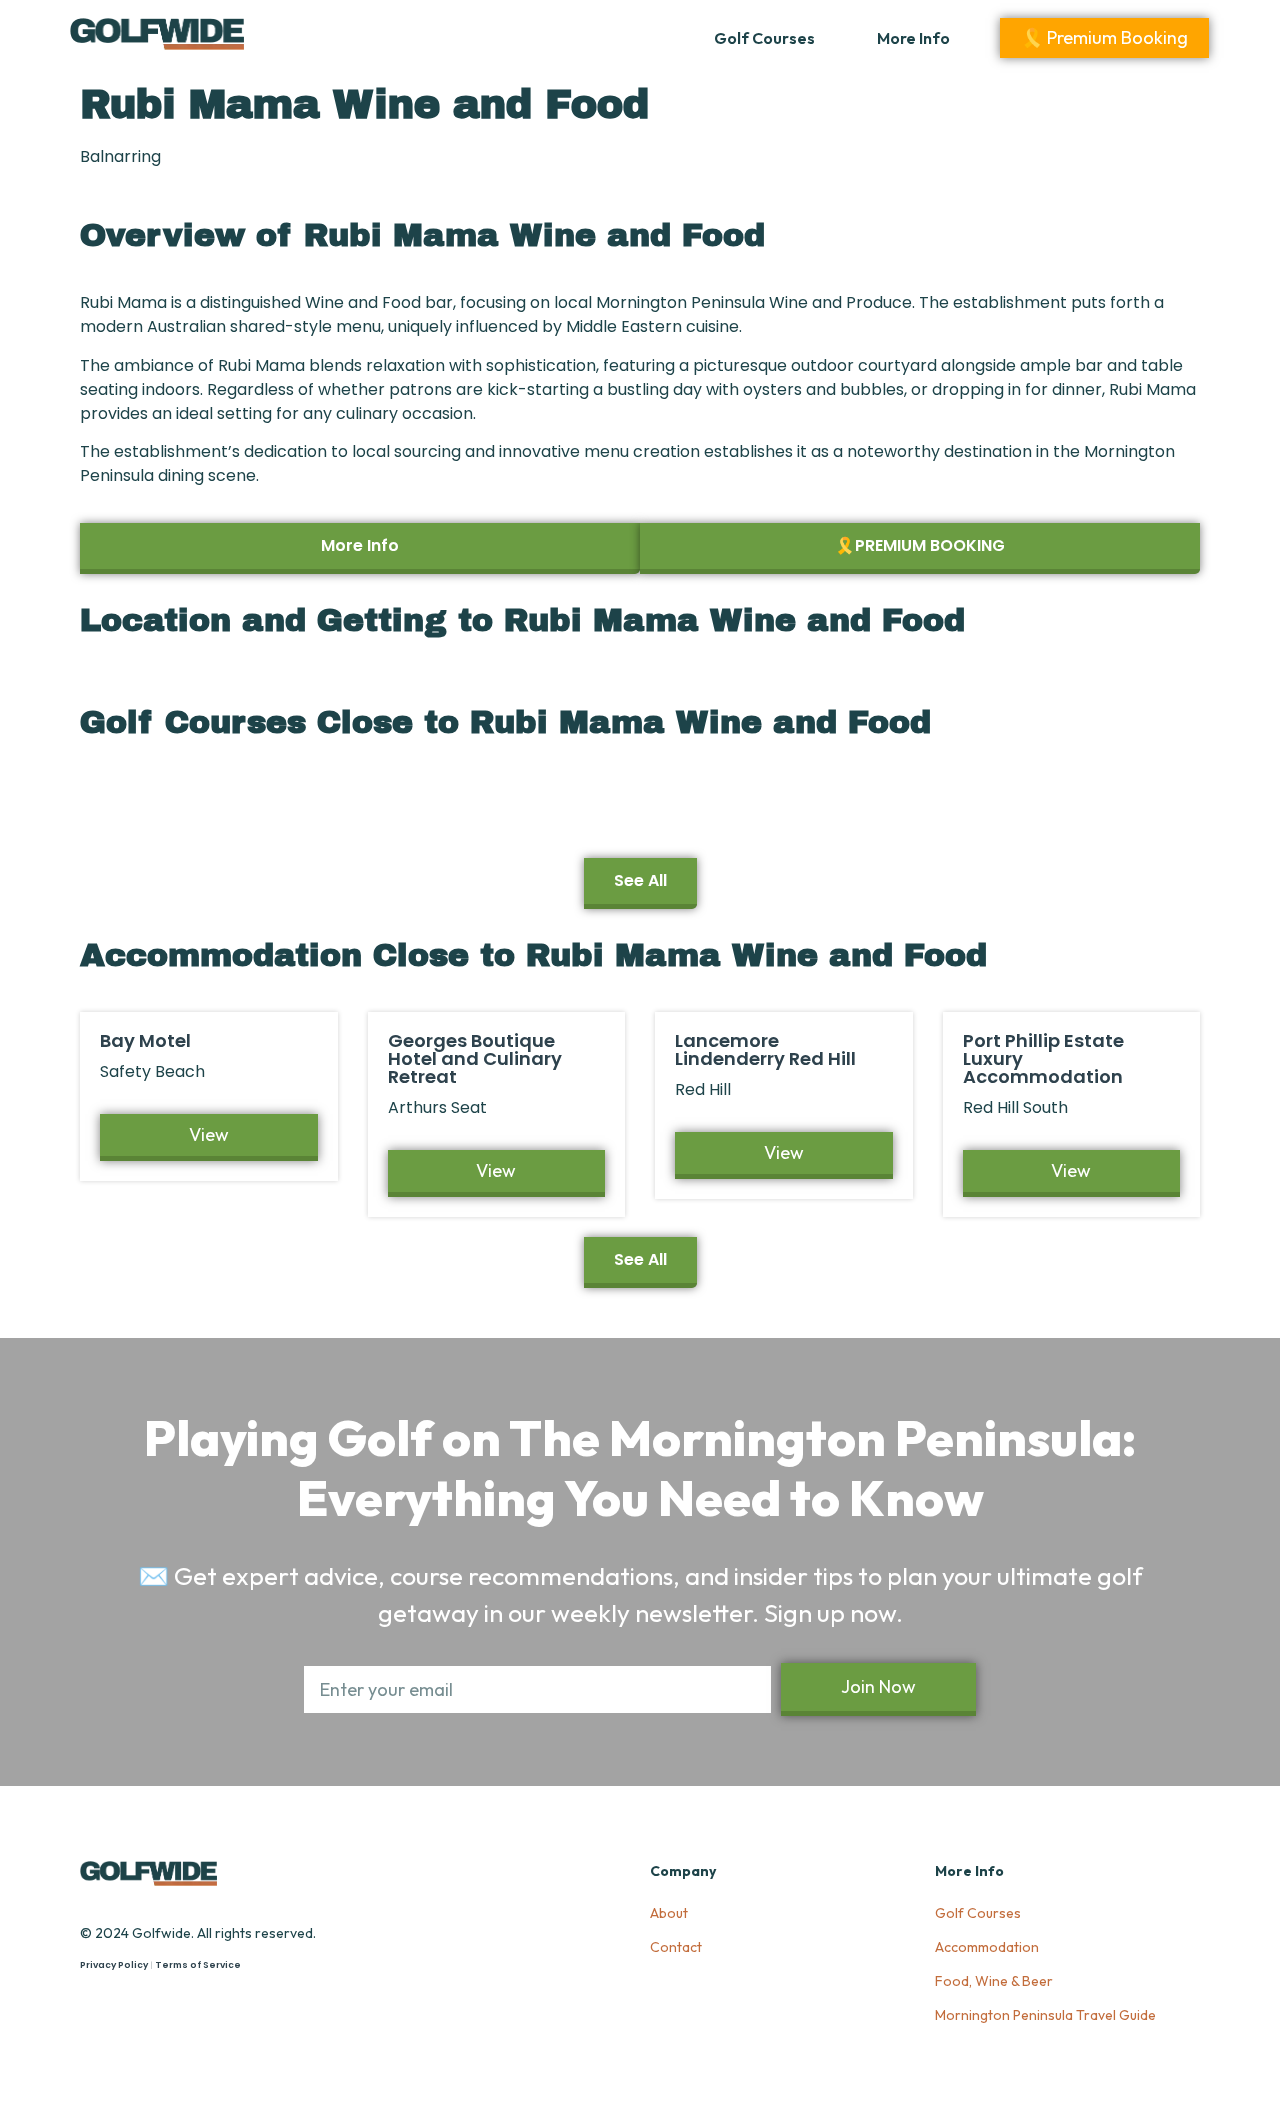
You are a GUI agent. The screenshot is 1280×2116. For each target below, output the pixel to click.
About (669, 1913)
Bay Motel (145, 1040)
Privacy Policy (114, 1965)
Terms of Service (198, 1965)
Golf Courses (764, 38)
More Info (913, 38)
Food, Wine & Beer (994, 1981)
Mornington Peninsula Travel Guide (1045, 2015)
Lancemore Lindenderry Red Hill (765, 1049)
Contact (676, 1947)
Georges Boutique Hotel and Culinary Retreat (475, 1058)
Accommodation (987, 1947)
